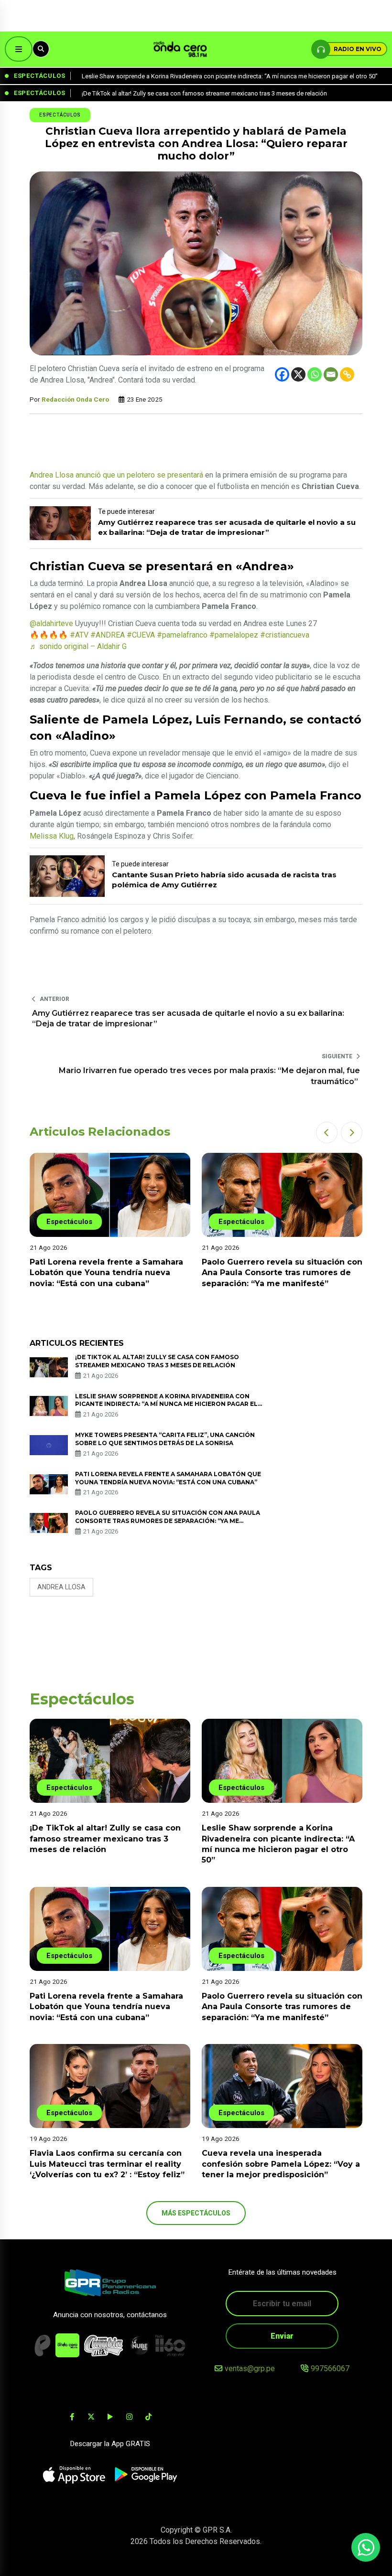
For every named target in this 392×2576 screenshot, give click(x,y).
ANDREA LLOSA (61, 1587)
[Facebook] (282, 374)
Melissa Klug (52, 836)
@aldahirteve (51, 623)
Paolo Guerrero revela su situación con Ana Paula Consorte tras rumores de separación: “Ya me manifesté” (110, 1273)
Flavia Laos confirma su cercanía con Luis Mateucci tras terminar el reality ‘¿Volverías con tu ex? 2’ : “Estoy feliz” (279, 1273)
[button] (327, 1133)
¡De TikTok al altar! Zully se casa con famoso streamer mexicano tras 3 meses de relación (105, 1839)
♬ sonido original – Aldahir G (78, 646)
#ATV (79, 635)
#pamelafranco (182, 635)
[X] (298, 374)
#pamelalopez (234, 635)
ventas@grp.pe (250, 2368)
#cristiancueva (285, 635)
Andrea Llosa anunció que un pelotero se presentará (116, 475)
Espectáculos (60, 115)
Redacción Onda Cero (75, 399)
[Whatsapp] (315, 374)
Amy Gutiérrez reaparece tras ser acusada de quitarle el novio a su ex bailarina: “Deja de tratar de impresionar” (188, 1018)
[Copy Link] (347, 374)
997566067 (330, 2368)
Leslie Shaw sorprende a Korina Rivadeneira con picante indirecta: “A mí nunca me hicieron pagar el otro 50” (166, 1404)
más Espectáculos (196, 2213)
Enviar (282, 2336)
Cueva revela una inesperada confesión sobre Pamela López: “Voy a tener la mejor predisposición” (281, 2164)
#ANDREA (108, 635)
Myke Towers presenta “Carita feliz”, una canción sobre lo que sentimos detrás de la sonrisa (165, 1439)
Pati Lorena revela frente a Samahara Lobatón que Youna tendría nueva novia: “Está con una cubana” (106, 2007)
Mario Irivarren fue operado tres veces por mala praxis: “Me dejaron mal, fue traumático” (209, 1076)
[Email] (331, 374)
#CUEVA (141, 635)
